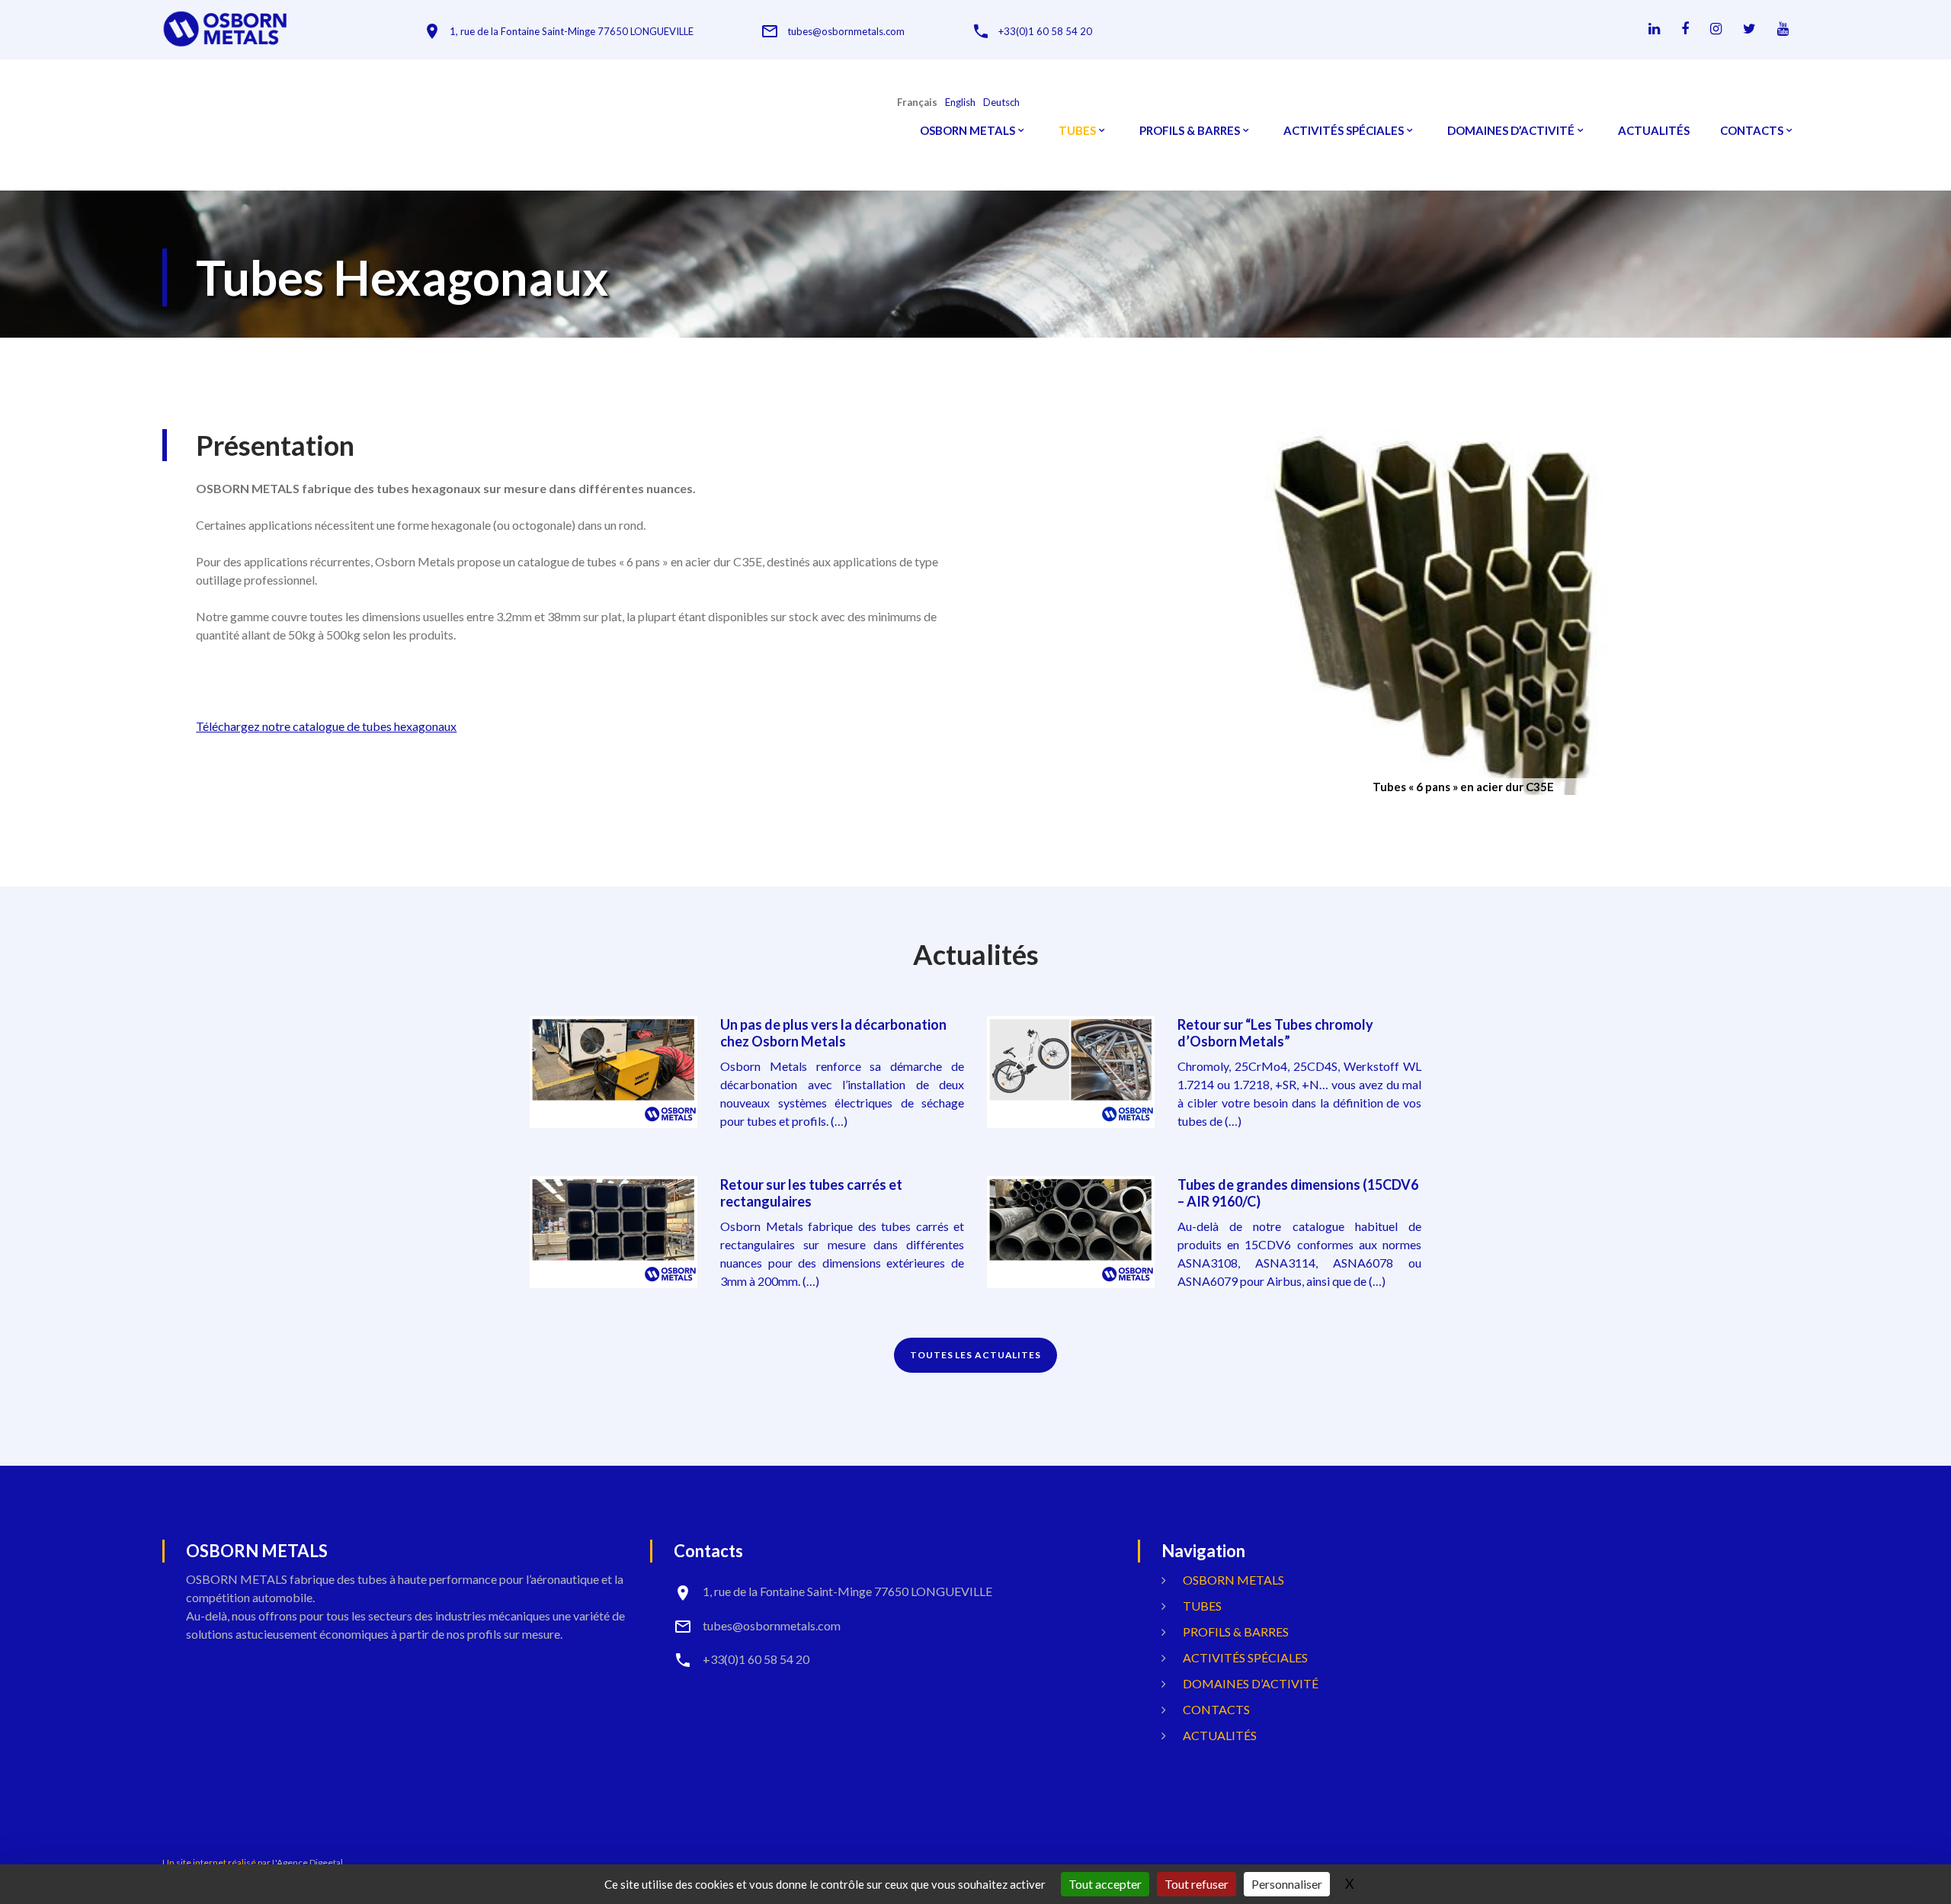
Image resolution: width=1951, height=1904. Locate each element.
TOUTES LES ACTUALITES (975, 1355)
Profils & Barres (1190, 131)
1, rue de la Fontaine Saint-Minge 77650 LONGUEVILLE (572, 32)
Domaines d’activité (1511, 131)
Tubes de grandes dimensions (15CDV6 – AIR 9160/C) (1298, 1193)
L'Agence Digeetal (308, 1862)
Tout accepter (1105, 1884)
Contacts (1752, 131)
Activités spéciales (1344, 131)
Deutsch (1001, 103)
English (960, 103)
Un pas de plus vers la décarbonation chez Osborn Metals (833, 1033)
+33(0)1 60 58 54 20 (1045, 32)
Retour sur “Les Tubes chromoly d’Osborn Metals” (1275, 1033)
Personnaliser (1287, 1884)
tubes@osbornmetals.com (846, 32)
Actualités (1654, 131)
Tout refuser (1197, 1884)
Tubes (1077, 131)
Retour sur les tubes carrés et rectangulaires (811, 1193)
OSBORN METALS (967, 131)
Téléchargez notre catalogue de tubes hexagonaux (326, 726)
